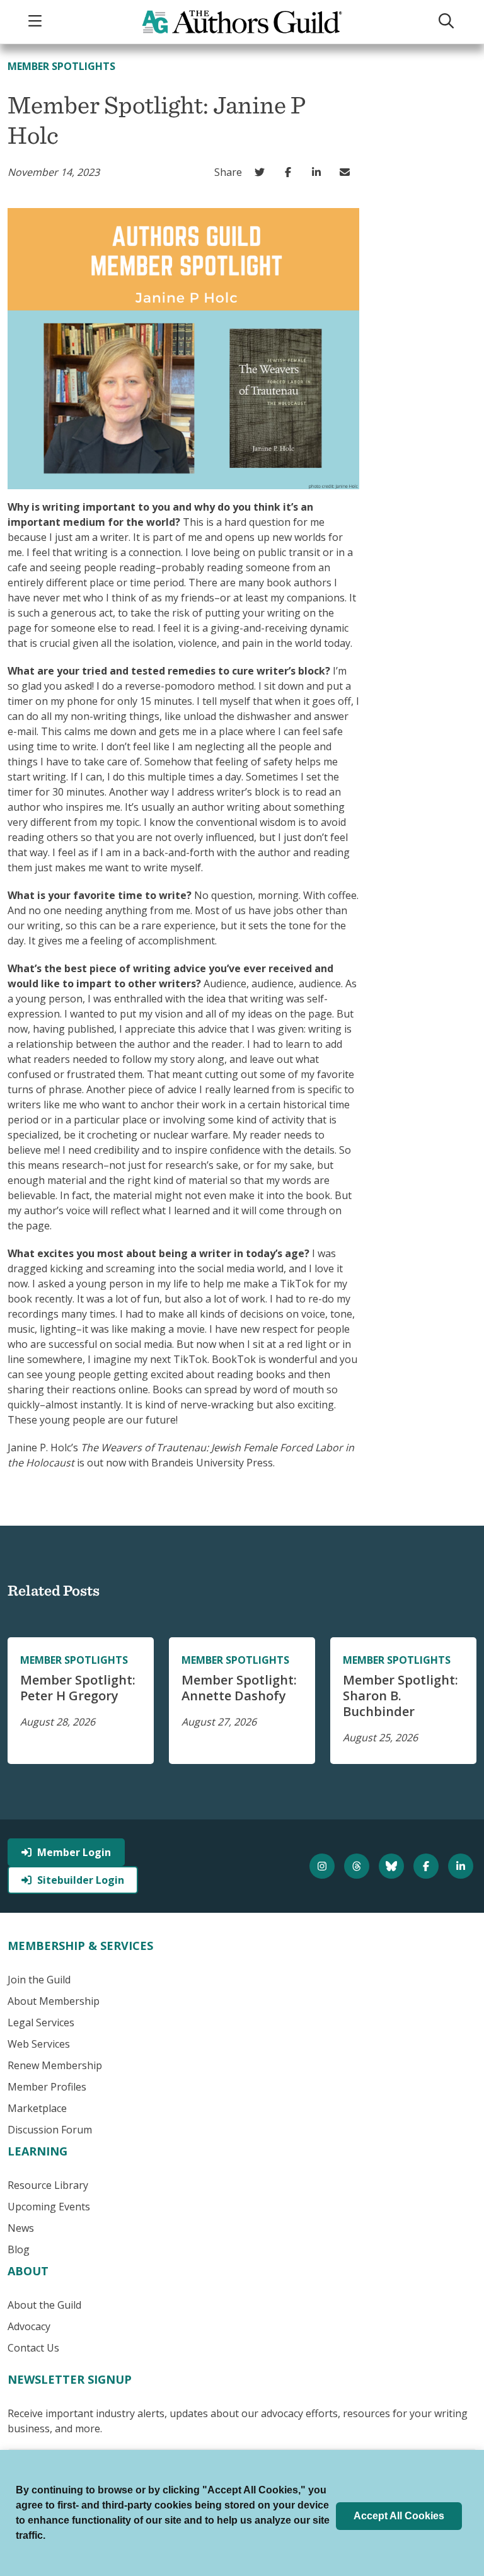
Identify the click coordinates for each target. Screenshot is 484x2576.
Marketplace (37, 2108)
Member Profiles (47, 2087)
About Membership (54, 2001)
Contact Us (33, 2348)
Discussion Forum (50, 2130)
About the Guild (44, 2305)
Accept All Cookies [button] (399, 2516)
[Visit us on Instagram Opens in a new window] (324, 1866)
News (21, 2228)
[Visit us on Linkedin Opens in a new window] (462, 1866)
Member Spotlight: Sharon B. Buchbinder (400, 1696)
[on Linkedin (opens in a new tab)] (319, 172)
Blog (19, 2249)
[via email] (348, 172)
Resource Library (48, 2185)
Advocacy (29, 2326)
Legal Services (41, 2022)
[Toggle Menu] (37, 22)
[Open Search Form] (447, 22)
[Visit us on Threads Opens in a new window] (358, 1866)
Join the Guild (39, 1980)
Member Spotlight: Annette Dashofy (239, 1688)
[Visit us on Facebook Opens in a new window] (428, 1866)
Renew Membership (55, 2065)
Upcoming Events (49, 2207)
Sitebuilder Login (81, 1880)
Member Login (74, 1852)
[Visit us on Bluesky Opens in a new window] (393, 1866)
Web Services (39, 2044)
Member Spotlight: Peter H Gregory (78, 1688)
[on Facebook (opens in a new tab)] (291, 172)
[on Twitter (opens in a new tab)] (262, 172)
